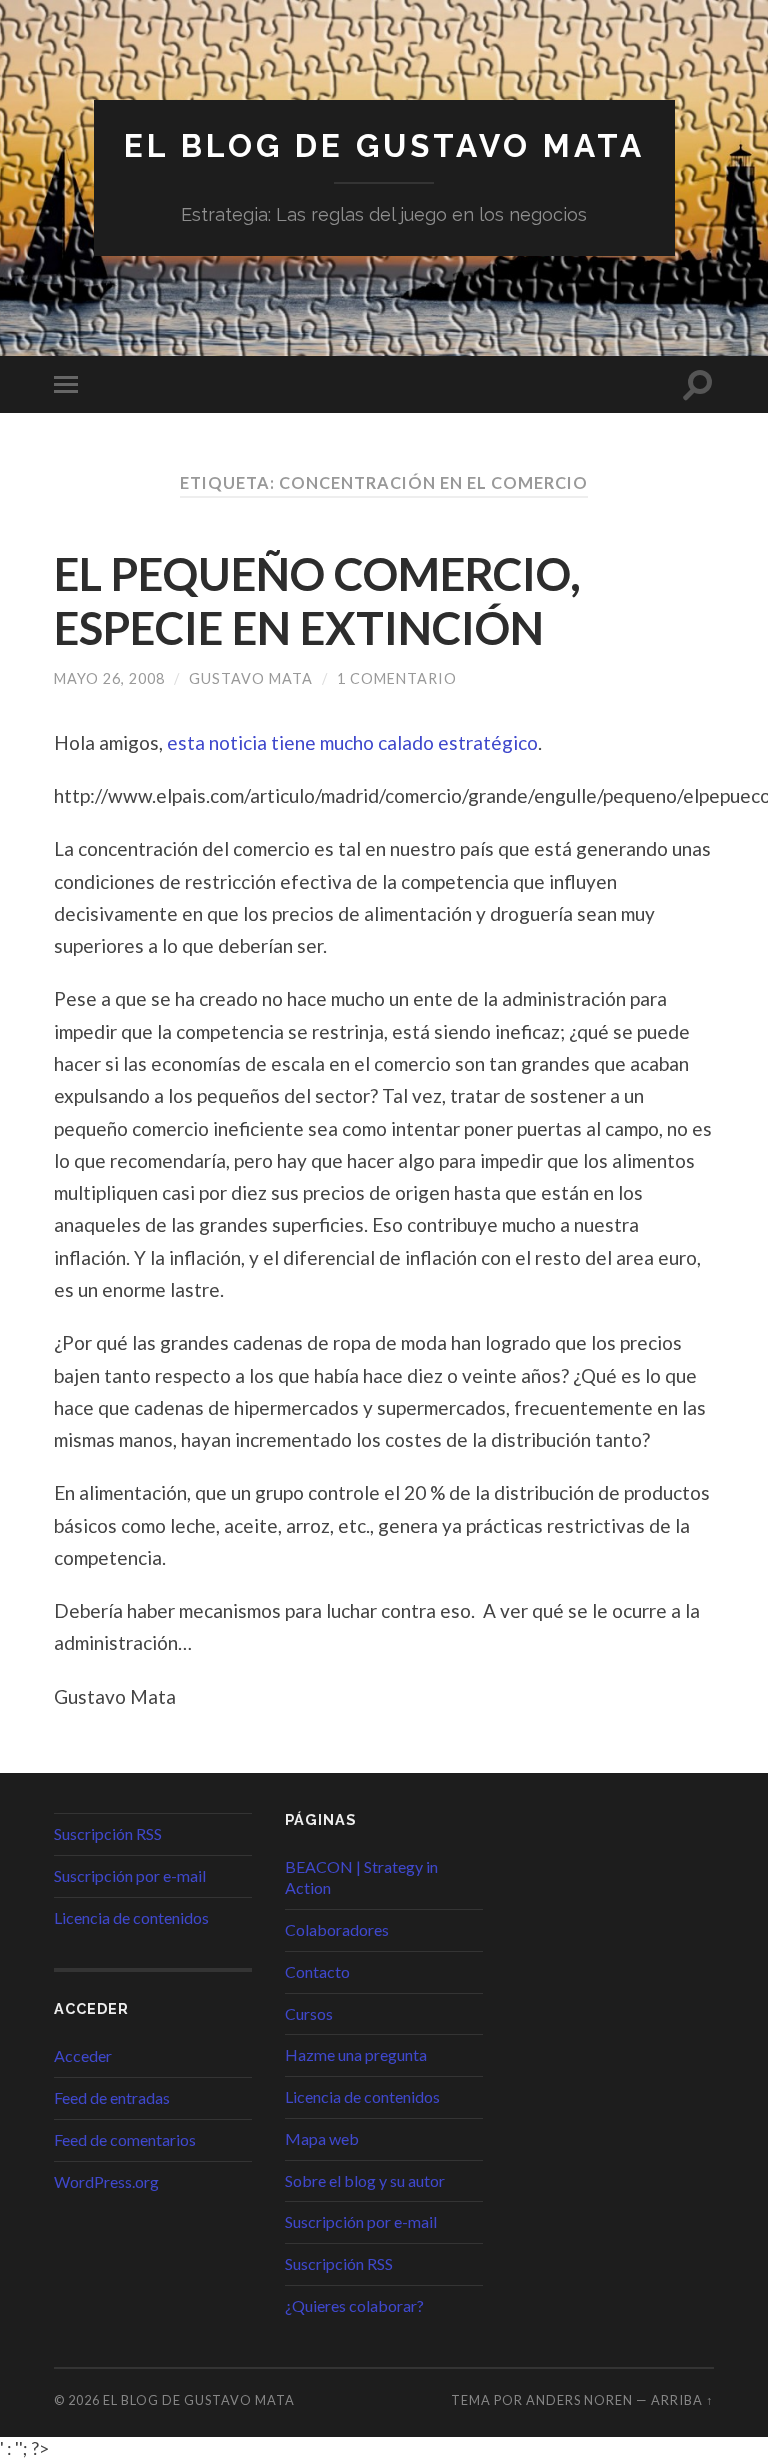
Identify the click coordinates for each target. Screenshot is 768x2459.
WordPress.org (106, 2181)
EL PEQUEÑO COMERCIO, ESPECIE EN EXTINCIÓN (317, 601)
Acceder (83, 2055)
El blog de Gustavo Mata (384, 145)
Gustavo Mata (251, 678)
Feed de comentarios (125, 2139)
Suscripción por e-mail (130, 1875)
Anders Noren (579, 2400)
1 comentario (397, 678)
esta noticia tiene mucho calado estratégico (352, 742)
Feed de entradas (112, 2097)
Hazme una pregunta (356, 2054)
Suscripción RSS (108, 1833)
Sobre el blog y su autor (365, 2180)
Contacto (317, 1971)
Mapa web (322, 2138)
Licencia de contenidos (131, 1917)
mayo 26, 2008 (109, 678)
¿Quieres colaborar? (354, 2305)
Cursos (309, 2013)
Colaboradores (337, 1929)
